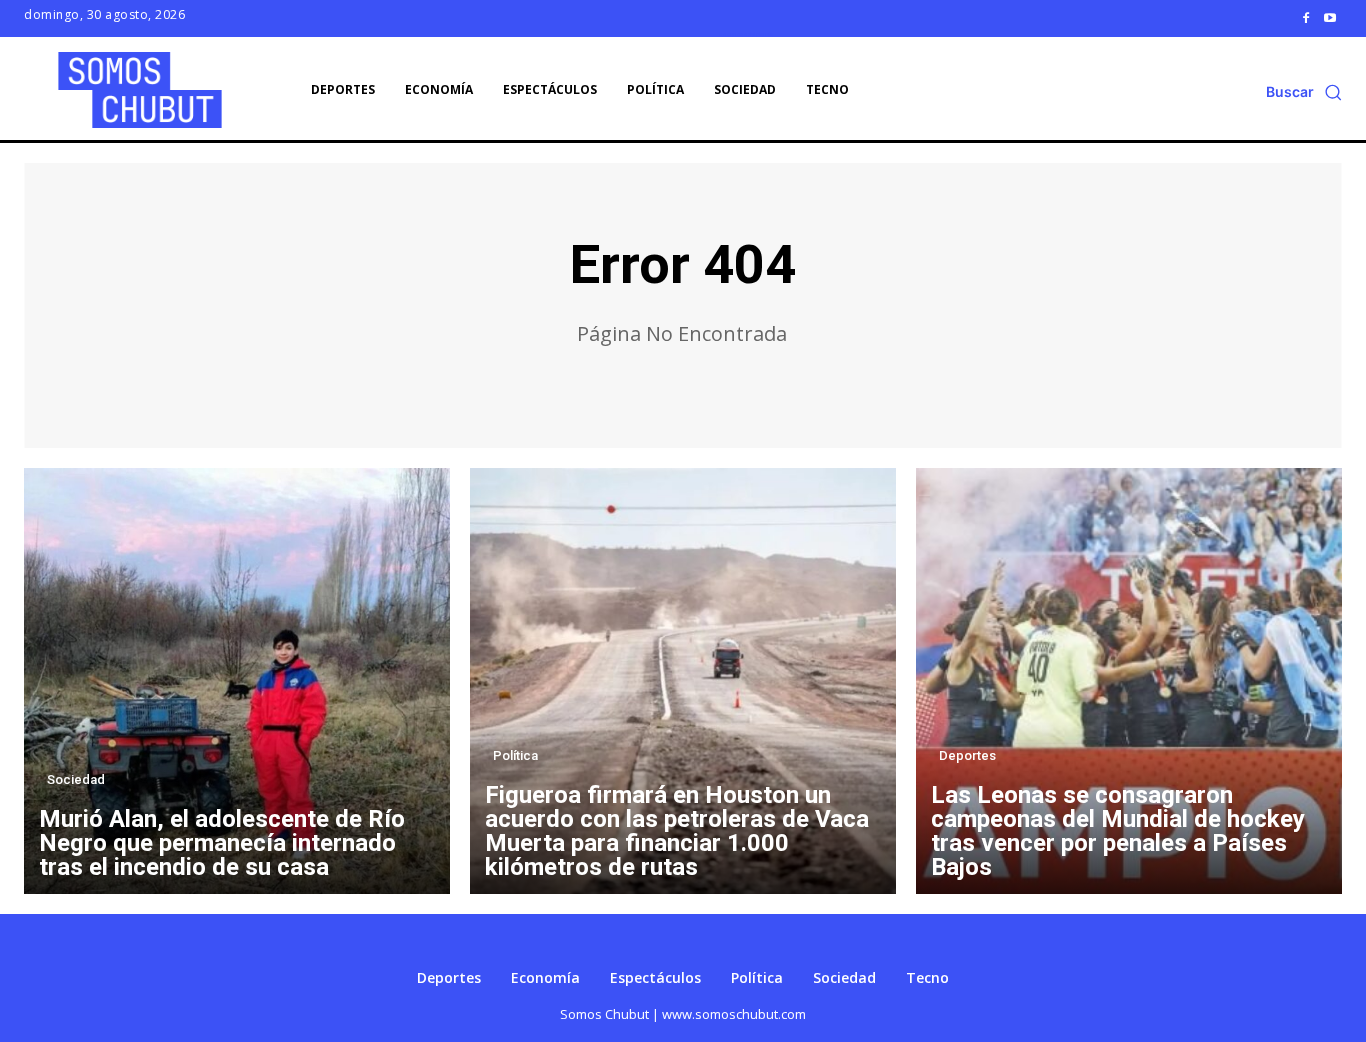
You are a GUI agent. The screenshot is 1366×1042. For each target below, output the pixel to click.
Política (515, 755)
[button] (1304, 92)
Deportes (967, 755)
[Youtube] (1330, 18)
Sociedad (76, 779)
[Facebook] (1306, 18)
